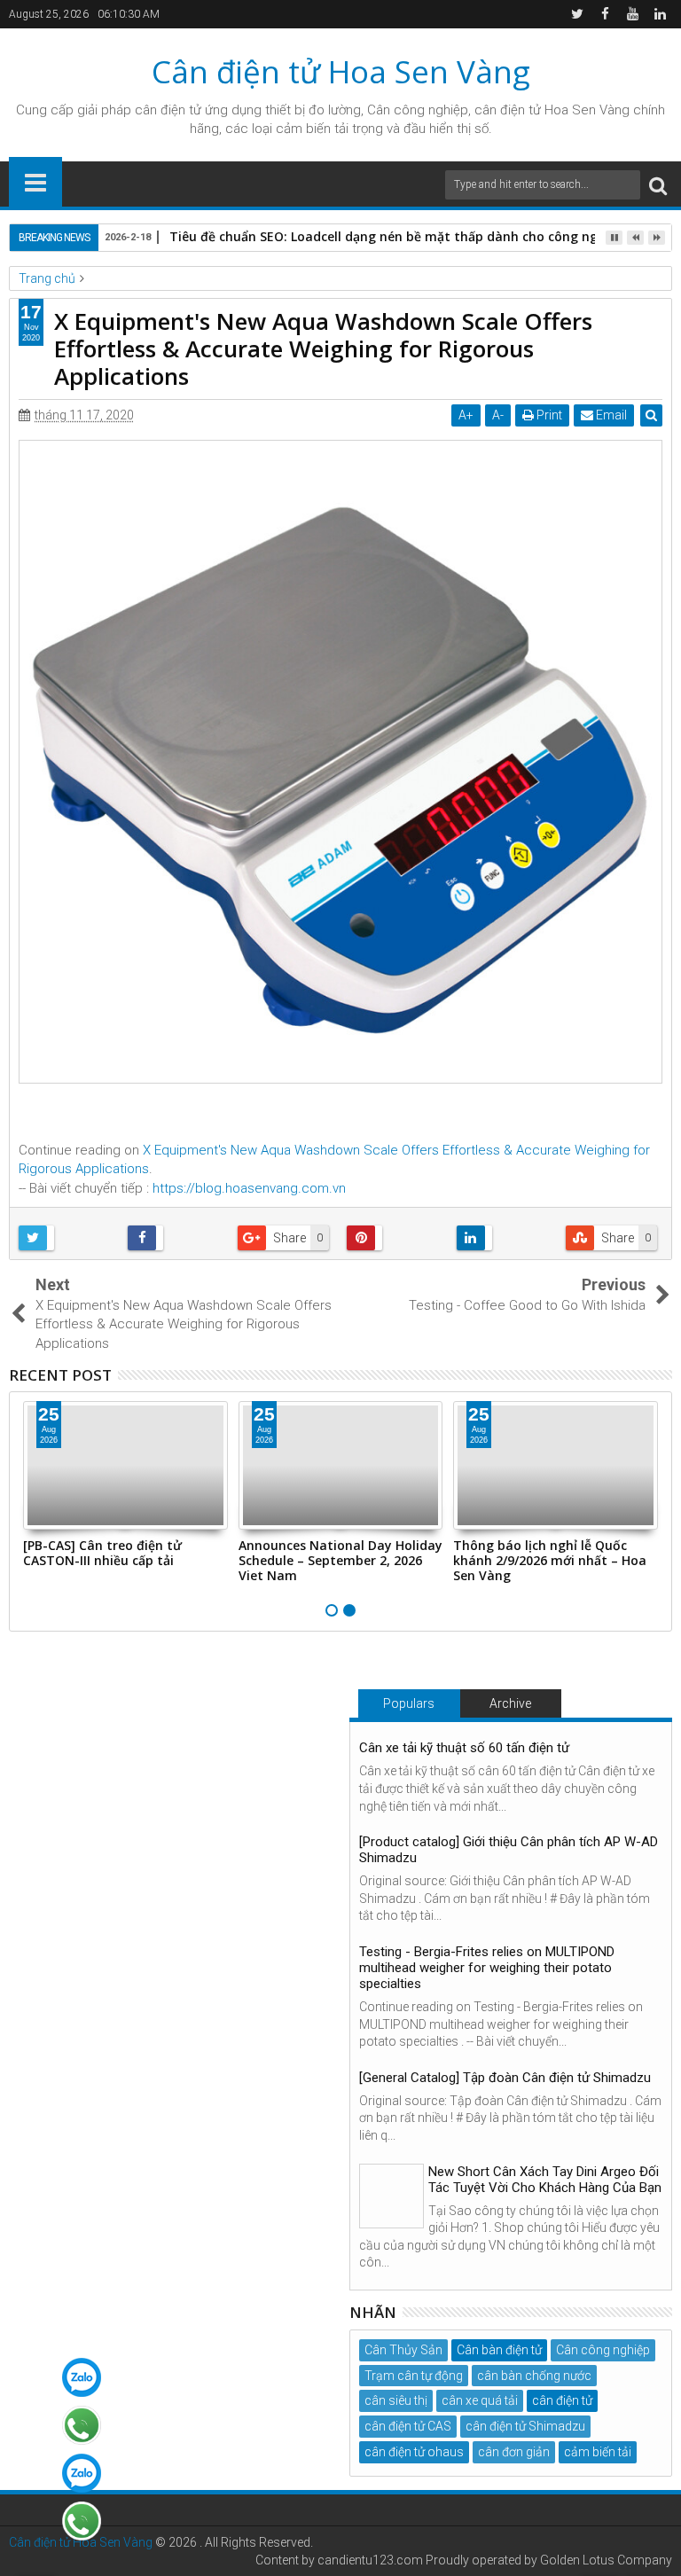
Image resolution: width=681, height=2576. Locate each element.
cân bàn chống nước (534, 2376)
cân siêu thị (396, 2400)
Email (610, 415)
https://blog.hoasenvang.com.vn (249, 1188)
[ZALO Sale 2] (82, 2473)
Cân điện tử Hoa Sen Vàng (341, 71)
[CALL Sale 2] (82, 2521)
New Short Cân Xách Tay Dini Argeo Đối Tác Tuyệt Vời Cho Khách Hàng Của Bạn (545, 2180)
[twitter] (577, 14)
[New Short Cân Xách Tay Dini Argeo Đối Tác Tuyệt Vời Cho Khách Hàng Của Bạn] (391, 2196)
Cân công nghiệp (603, 2350)
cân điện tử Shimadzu (525, 2426)
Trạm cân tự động (414, 2376)
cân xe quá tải (480, 2400)
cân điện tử (168, 110)
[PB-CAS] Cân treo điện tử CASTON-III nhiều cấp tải (102, 1553)
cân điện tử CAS (408, 2426)
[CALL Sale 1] (82, 2425)
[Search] (658, 185)
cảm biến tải (598, 2452)
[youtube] (632, 14)
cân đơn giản (514, 2452)
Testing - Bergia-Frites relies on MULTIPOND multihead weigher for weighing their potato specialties (487, 1968)
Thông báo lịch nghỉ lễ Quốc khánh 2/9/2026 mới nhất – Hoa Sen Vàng (550, 1560)
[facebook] (605, 14)
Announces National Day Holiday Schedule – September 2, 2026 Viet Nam (340, 1560)
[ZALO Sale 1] (82, 2377)
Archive (510, 1703)
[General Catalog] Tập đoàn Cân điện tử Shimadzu (505, 2078)
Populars (409, 1703)
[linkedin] (660, 14)
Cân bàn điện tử (499, 2350)
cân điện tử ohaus (414, 2452)
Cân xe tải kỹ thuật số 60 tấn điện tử (464, 1748)
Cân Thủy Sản (403, 2350)
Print (548, 415)
